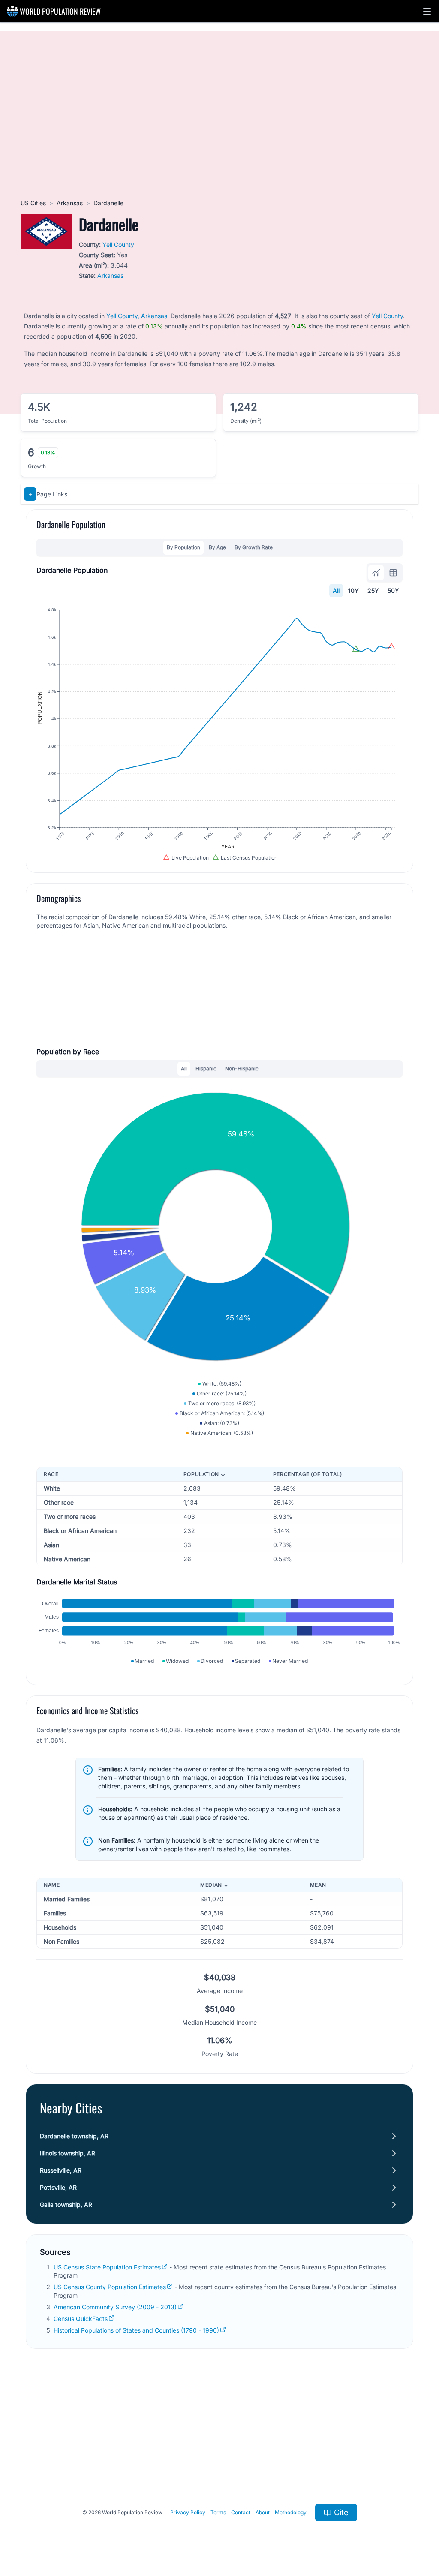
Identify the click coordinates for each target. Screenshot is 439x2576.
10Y (353, 591)
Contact (241, 2512)
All (336, 591)
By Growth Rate (254, 547)
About (263, 2512)
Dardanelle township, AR (74, 2136)
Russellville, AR (61, 2170)
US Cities (33, 203)
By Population (183, 547)
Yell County (118, 245)
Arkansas (70, 203)
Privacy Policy (188, 2512)
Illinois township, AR (68, 2153)
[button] (427, 11)
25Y (373, 591)
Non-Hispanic (242, 1069)
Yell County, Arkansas (137, 316)
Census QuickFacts (81, 2319)
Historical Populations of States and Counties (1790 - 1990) (136, 2330)
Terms (218, 2512)
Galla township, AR (66, 2205)
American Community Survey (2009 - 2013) (115, 2307)
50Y (393, 591)
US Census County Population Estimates (110, 2287)
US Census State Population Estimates (107, 2267)
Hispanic (206, 1069)
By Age (217, 547)
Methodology (291, 2512)
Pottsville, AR (58, 2187)
